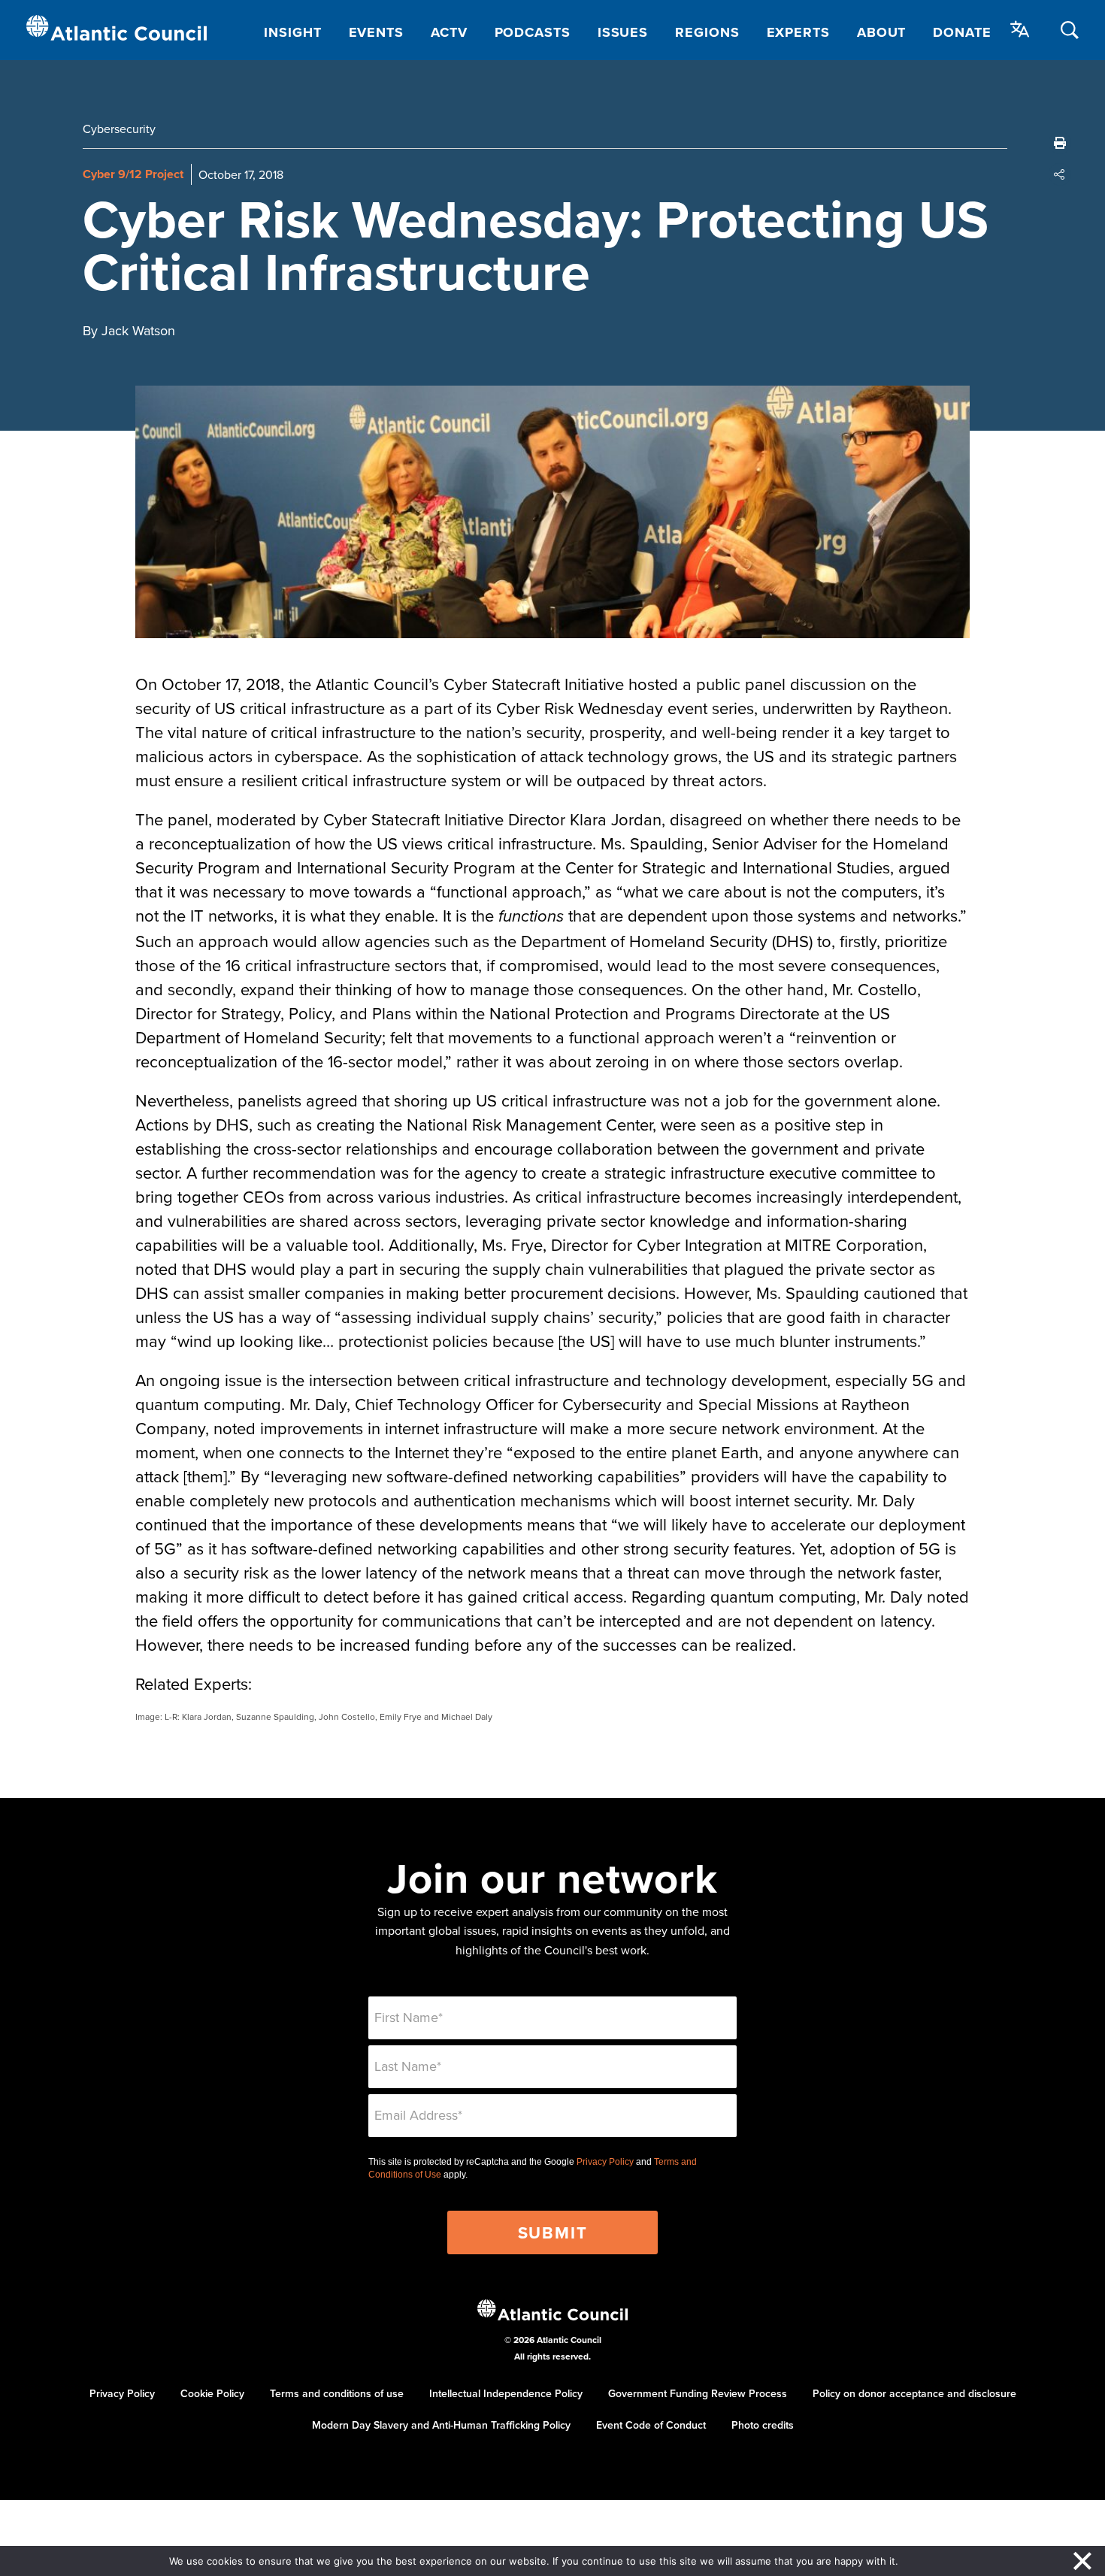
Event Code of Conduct (651, 2425)
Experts (798, 32)
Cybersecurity (119, 129)
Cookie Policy (212, 2393)
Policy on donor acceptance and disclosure (914, 2393)
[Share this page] (1060, 174)
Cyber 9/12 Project (133, 174)
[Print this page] (1060, 143)
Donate (962, 32)
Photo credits (763, 2425)
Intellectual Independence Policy (506, 2393)
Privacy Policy (605, 2162)
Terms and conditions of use (337, 2393)
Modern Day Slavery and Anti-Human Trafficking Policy (441, 2425)
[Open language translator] (1020, 29)
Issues (623, 32)
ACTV (449, 32)
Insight (292, 32)
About (882, 32)
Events (376, 32)
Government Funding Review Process (698, 2393)
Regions (707, 32)
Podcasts (533, 32)
